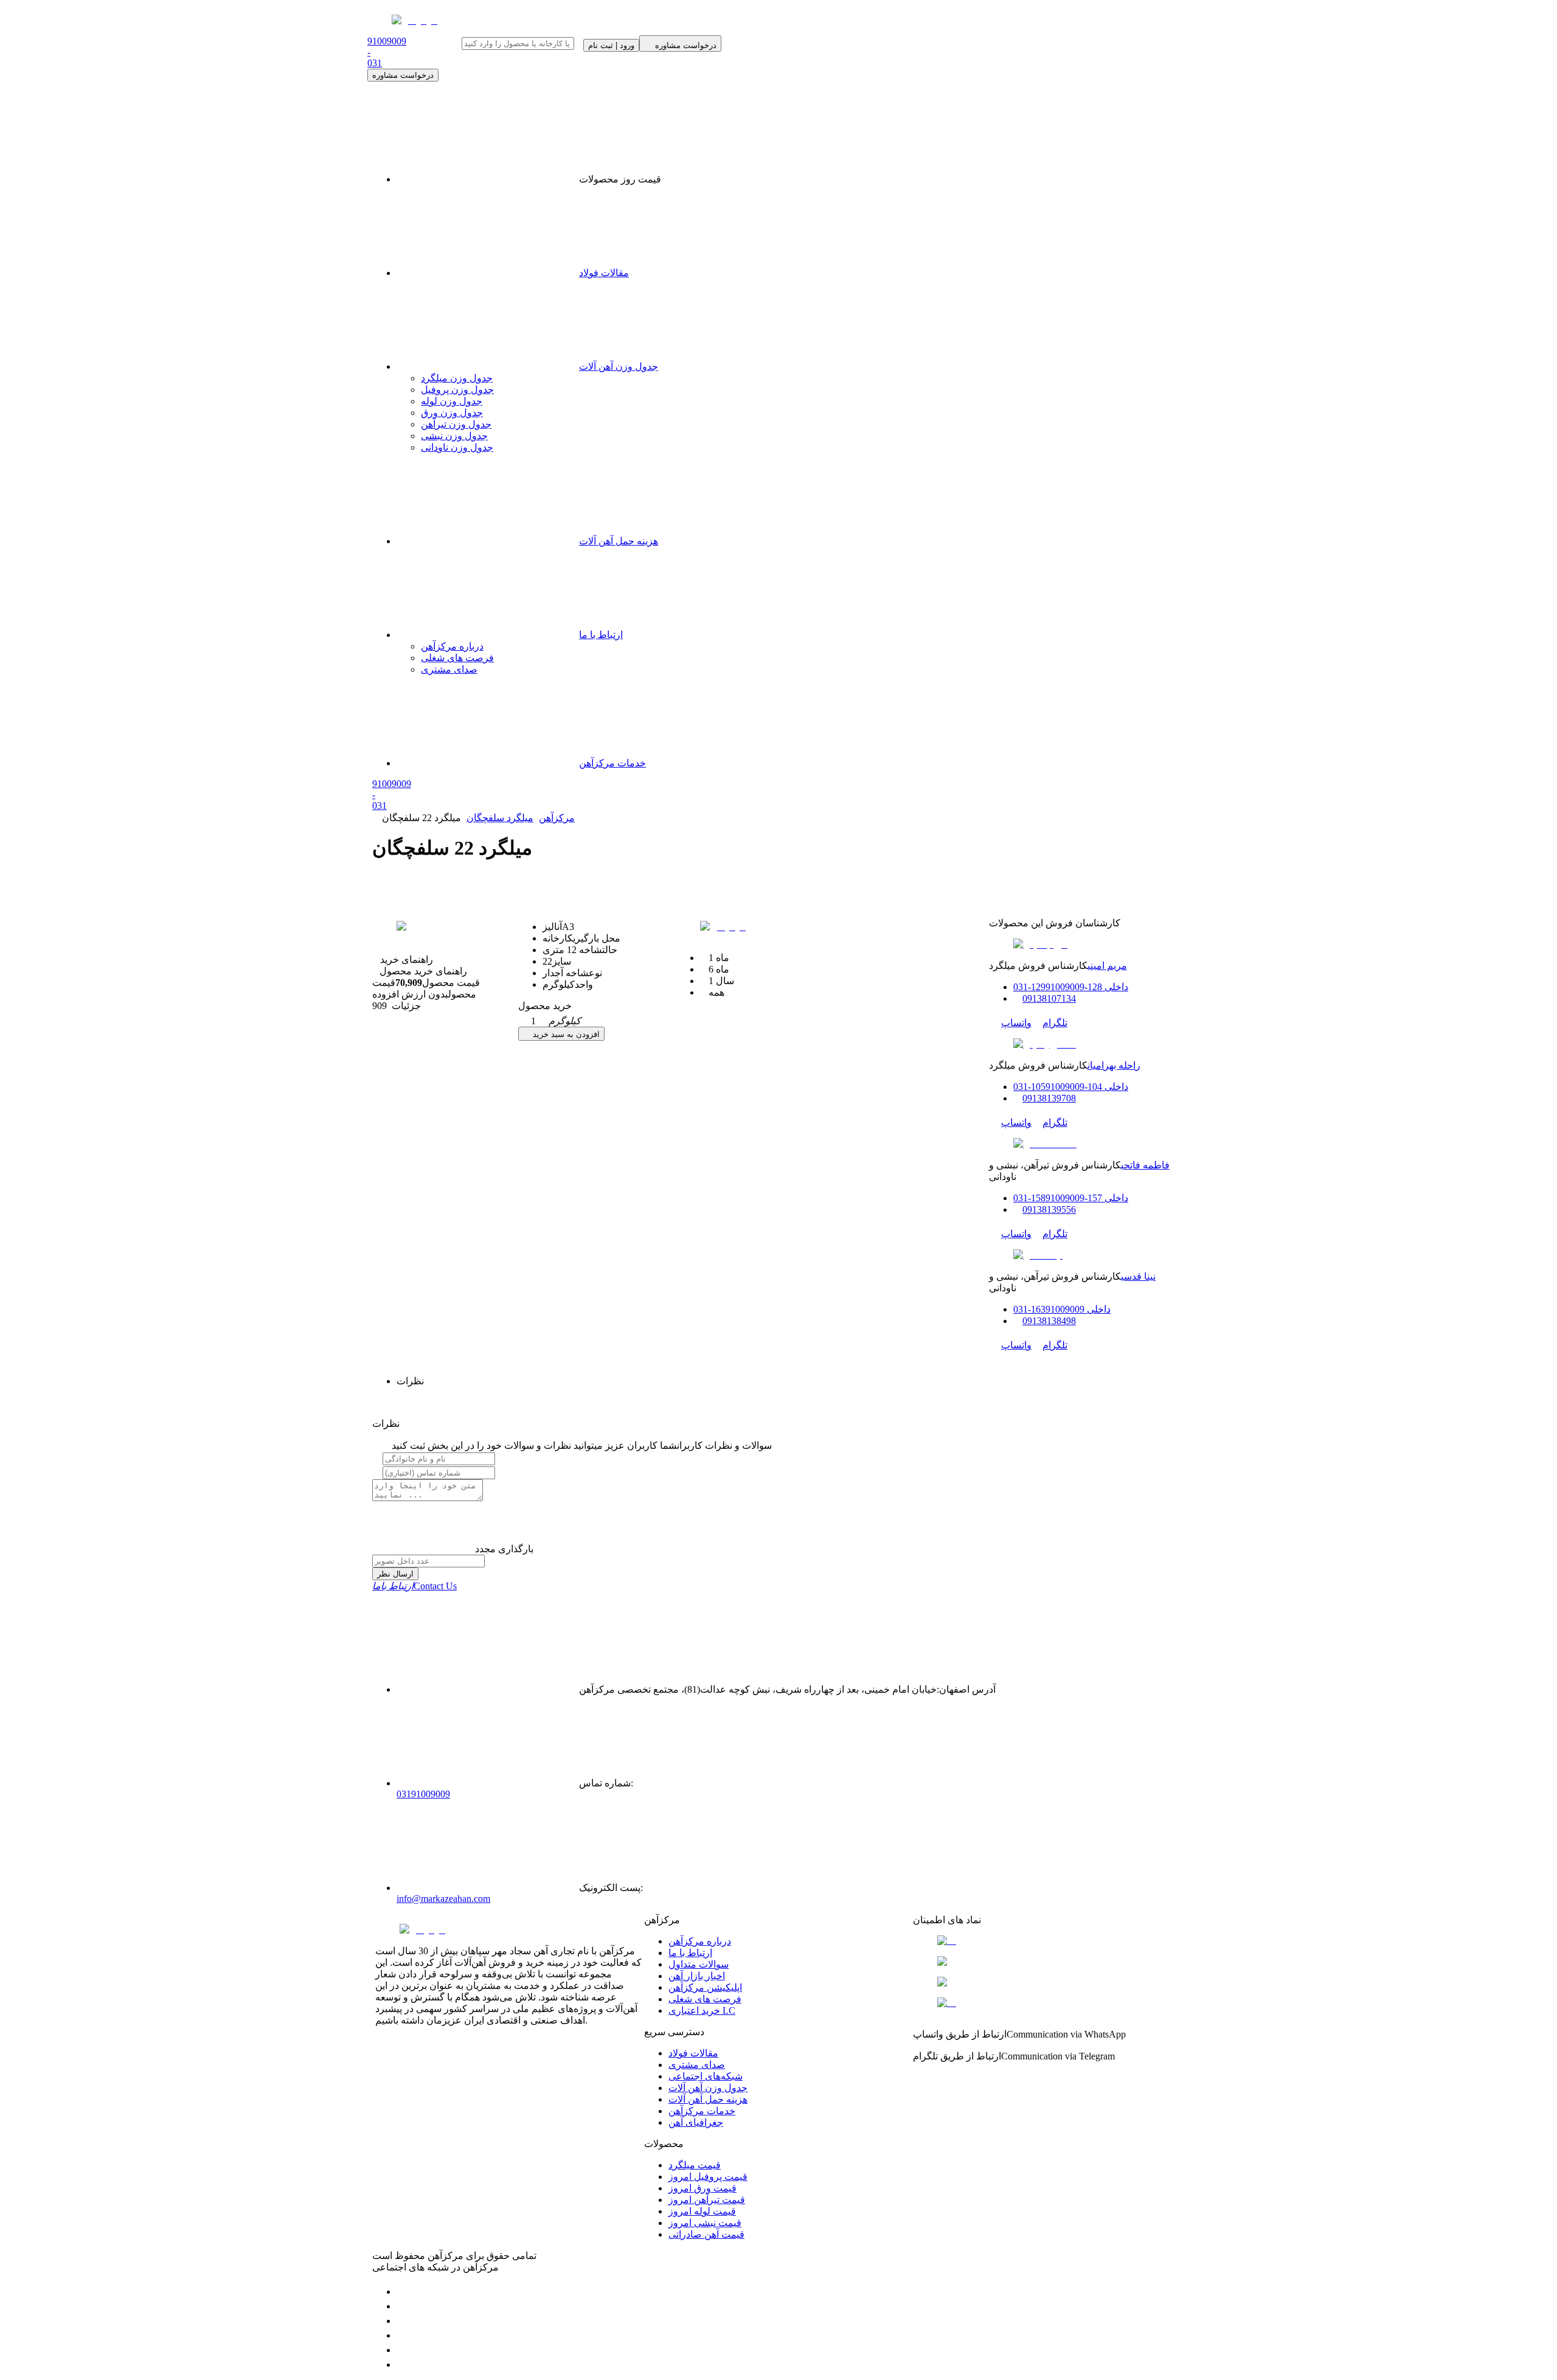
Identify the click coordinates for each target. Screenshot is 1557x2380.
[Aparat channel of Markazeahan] (403, 2364)
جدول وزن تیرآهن (456, 424)
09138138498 (1049, 1321)
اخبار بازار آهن (697, 1976)
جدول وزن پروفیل (457, 390)
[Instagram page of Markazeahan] (403, 2335)
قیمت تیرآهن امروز (707, 2200)
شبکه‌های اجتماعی (706, 2076)
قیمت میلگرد (695, 2165)
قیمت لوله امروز (702, 2211)
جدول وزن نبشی (454, 436)
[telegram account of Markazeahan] (403, 2292)
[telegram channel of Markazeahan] (403, 2306)
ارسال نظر (395, 1574)
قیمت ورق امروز (702, 2188)
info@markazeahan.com (443, 1899)
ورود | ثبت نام (611, 45)
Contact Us (414, 1586)
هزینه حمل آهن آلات (619, 541)
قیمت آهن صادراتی (706, 2234)
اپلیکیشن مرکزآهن (705, 1987)
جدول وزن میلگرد (457, 378)
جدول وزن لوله (452, 401)
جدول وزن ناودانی (457, 447)
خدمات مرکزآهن (612, 763)
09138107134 (1049, 998)
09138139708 (1049, 1098)
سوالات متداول (699, 1964)
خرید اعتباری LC (702, 2011)
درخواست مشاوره (403, 75)
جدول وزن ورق (452, 413)
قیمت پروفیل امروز (708, 2177)
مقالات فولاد (604, 273)
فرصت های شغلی (457, 658)
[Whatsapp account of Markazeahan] (403, 2321)
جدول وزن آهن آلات (619, 366)
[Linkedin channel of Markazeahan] (403, 2350)
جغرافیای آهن (696, 2122)
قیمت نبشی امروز (705, 2223)
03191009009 (423, 1794)
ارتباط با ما (601, 635)
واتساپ (1016, 1023)
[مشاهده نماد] (1047, 1941)
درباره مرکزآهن (452, 646)
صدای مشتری (449, 669)
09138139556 (1049, 1209)
